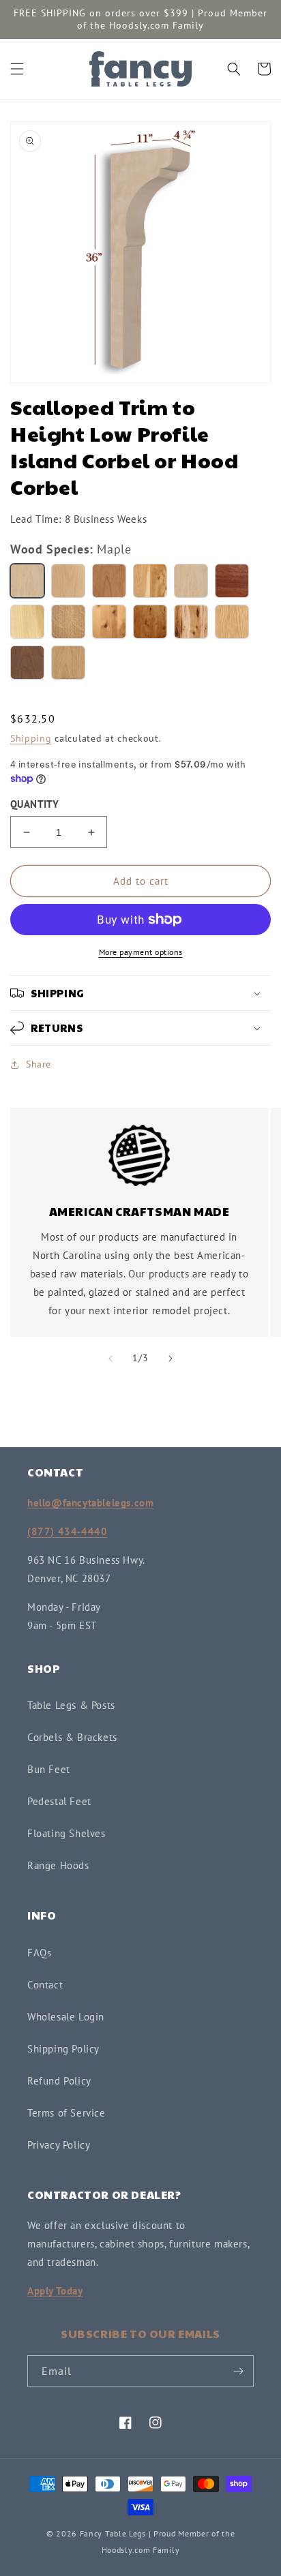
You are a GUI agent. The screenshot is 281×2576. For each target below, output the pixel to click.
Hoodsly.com (126, 2550)
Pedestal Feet (59, 1801)
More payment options (141, 952)
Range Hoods (58, 1865)
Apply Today (55, 2291)
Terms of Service (66, 2113)
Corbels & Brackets (72, 1737)
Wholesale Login (66, 2017)
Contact (45, 1985)
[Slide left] (110, 1359)
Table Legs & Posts (71, 1705)
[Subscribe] (238, 2371)
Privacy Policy (59, 2145)
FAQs (39, 1953)
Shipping (31, 738)
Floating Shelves (66, 1833)
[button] (17, 69)
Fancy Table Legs (113, 2533)
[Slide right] (171, 1359)
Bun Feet (49, 1769)
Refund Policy (59, 2081)
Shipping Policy (63, 2049)
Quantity (34, 804)
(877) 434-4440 (67, 1531)
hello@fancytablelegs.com (90, 1503)
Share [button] (39, 1064)
